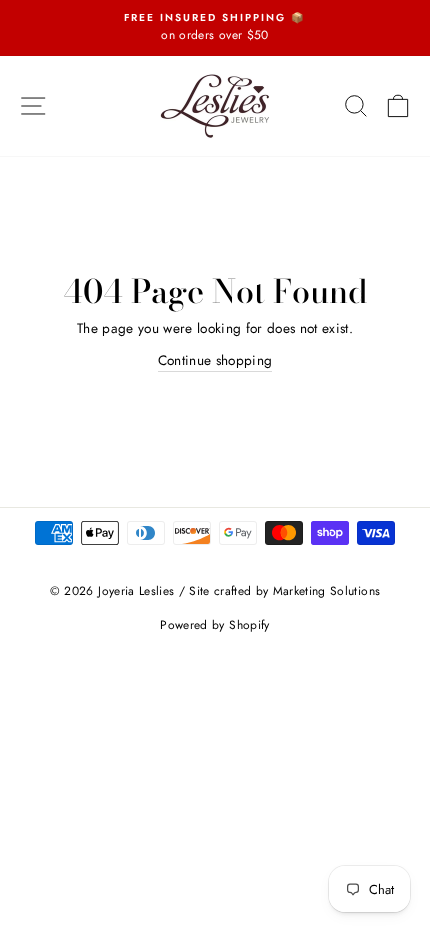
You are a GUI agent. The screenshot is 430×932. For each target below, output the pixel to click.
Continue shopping (215, 360)
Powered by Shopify (214, 625)
